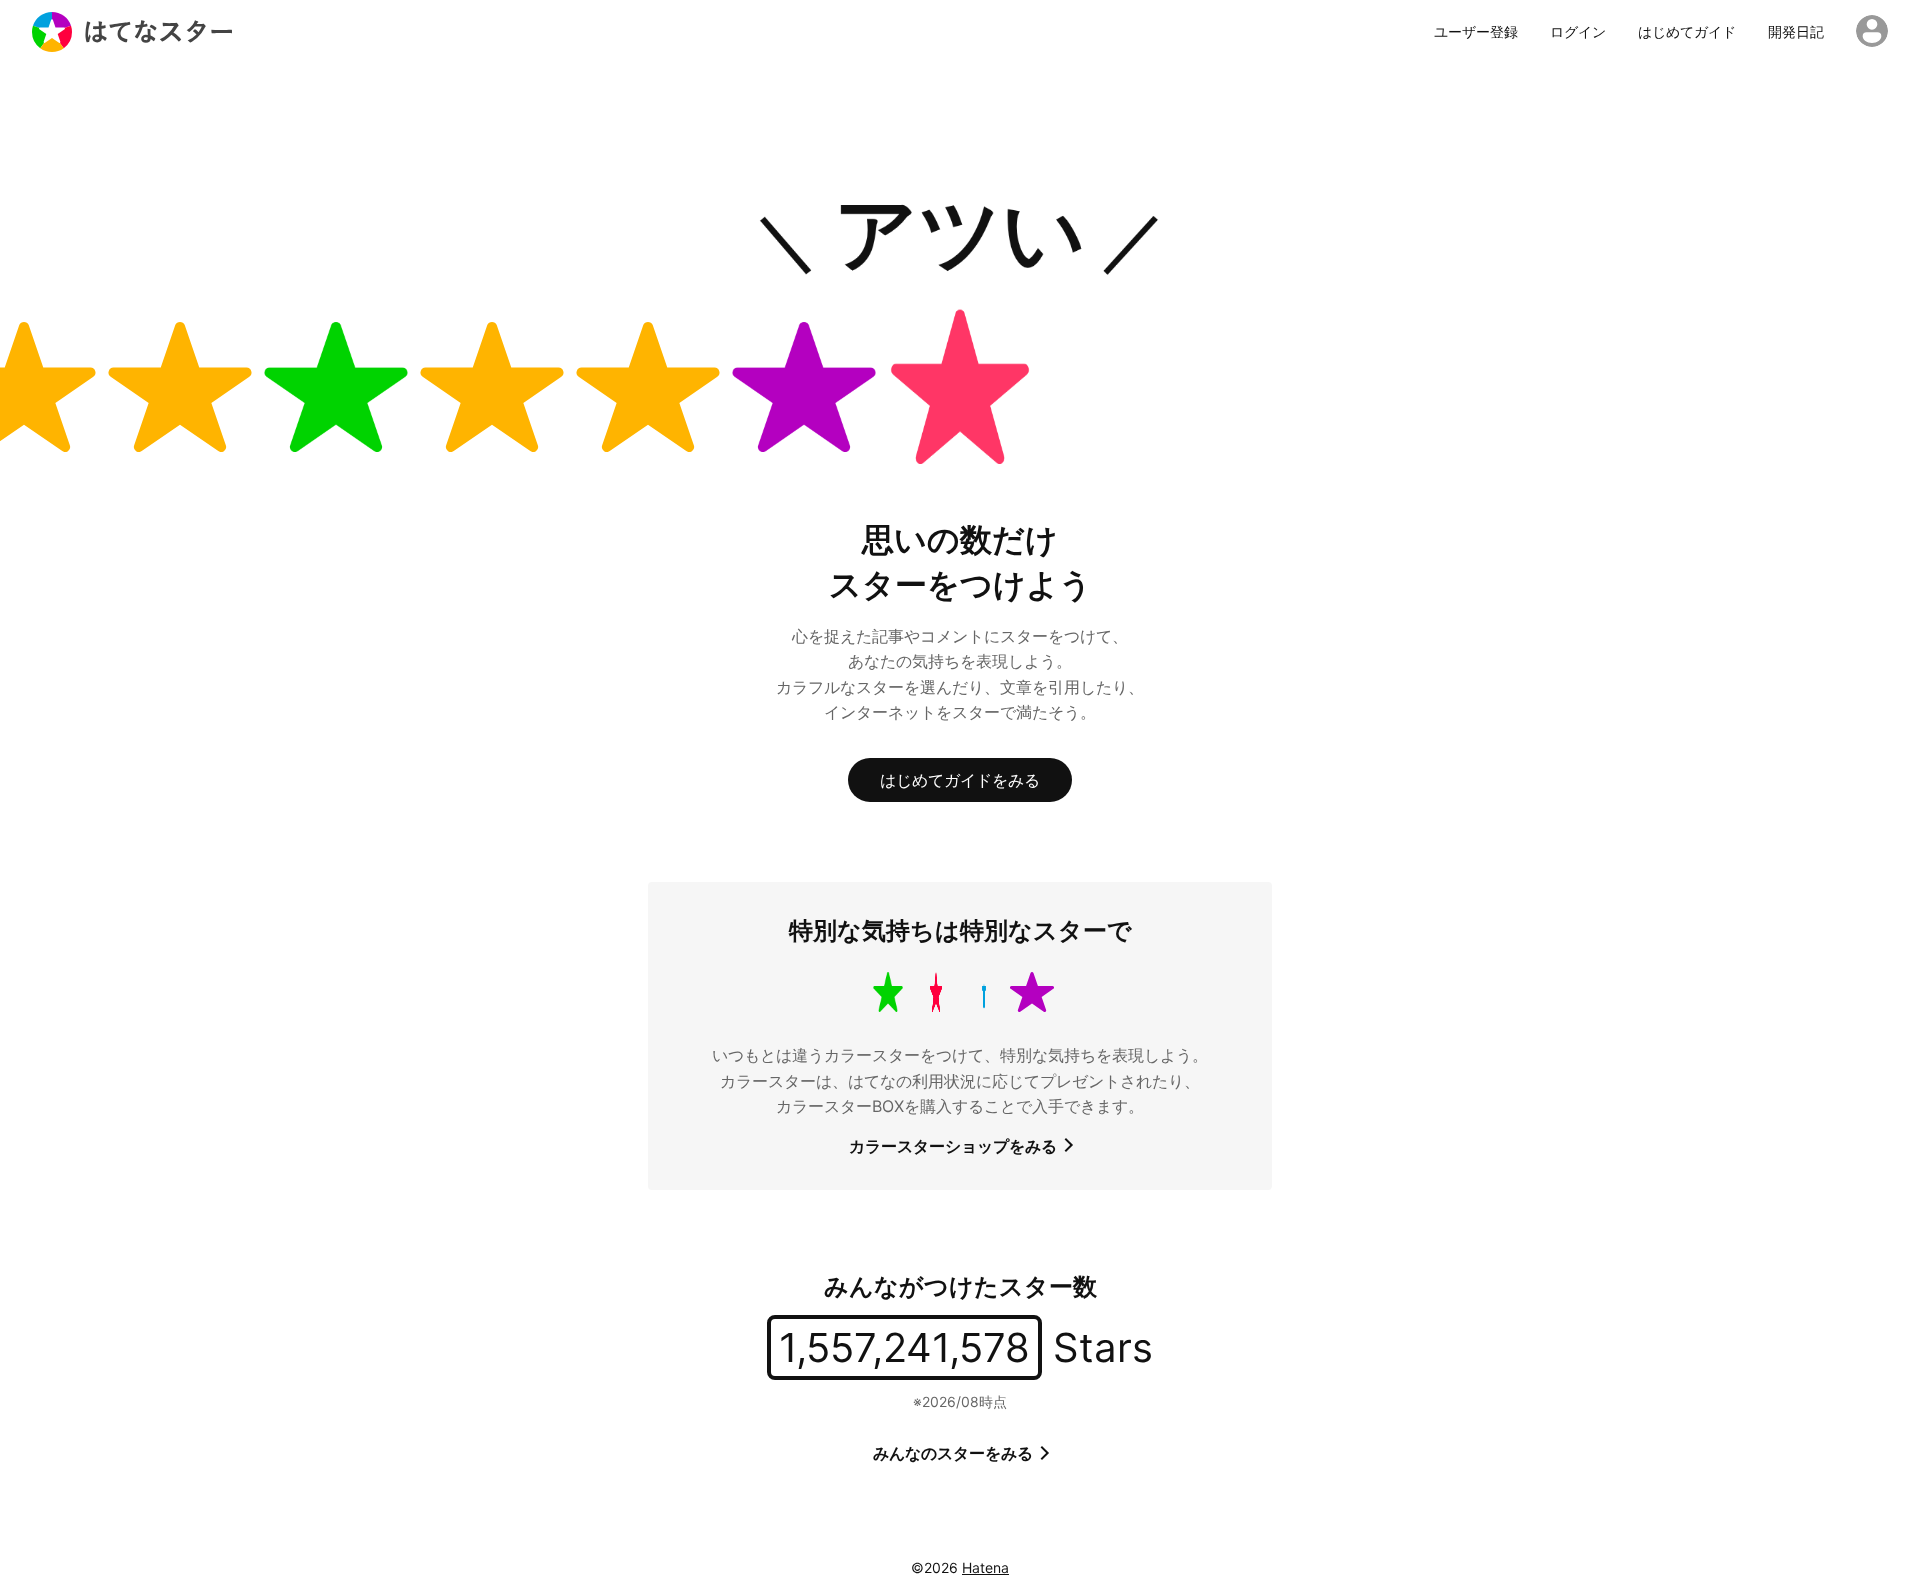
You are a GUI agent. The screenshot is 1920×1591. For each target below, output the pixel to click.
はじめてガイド (1687, 32)
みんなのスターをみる (955, 1453)
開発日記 (1796, 32)
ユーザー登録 (1476, 32)
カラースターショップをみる (955, 1146)
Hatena (985, 1567)
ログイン (1578, 32)
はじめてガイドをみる (960, 780)
